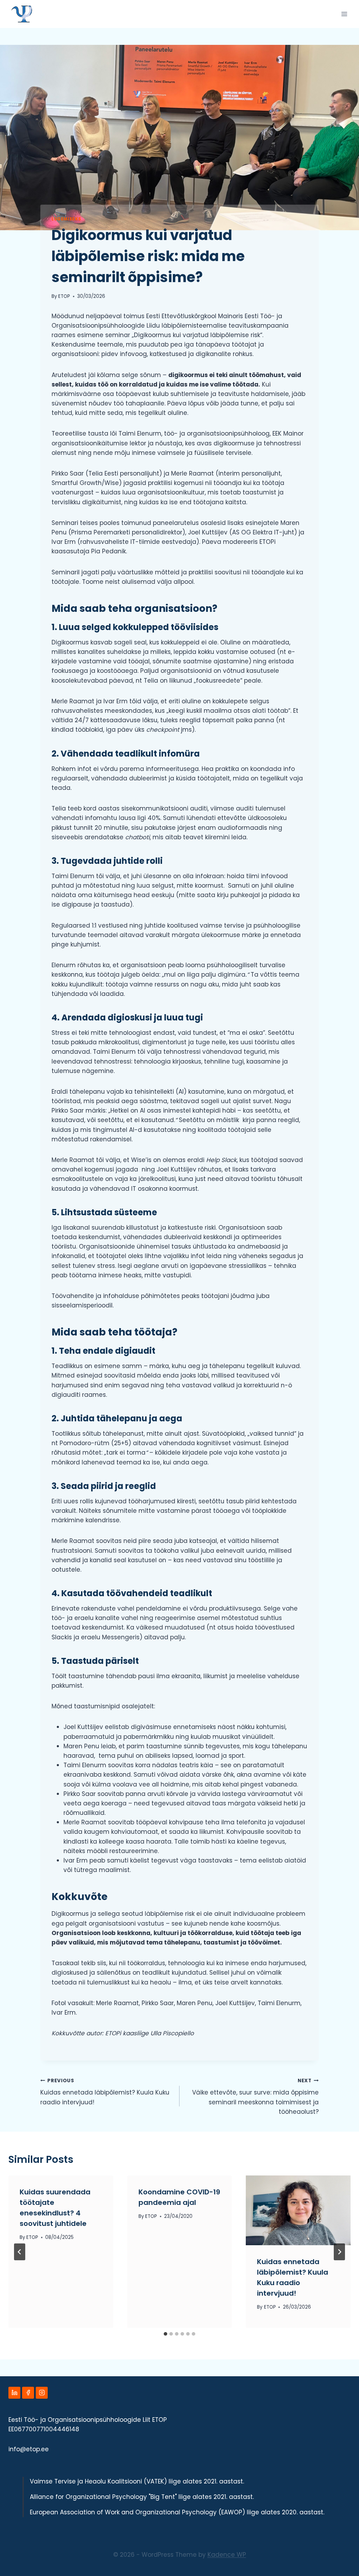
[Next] (339, 2252)
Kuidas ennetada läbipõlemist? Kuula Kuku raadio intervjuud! (105, 2092)
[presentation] (298, 2210)
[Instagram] (42, 2393)
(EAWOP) (232, 2512)
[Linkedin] (14, 2393)
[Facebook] (28, 2393)
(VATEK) (155, 2481)
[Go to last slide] (20, 2252)
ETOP (64, 296)
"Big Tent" (163, 2497)
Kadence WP (227, 2555)
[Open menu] (344, 14)
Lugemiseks (66, 219)
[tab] (165, 2334)
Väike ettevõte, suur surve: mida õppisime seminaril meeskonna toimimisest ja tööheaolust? (255, 2097)
